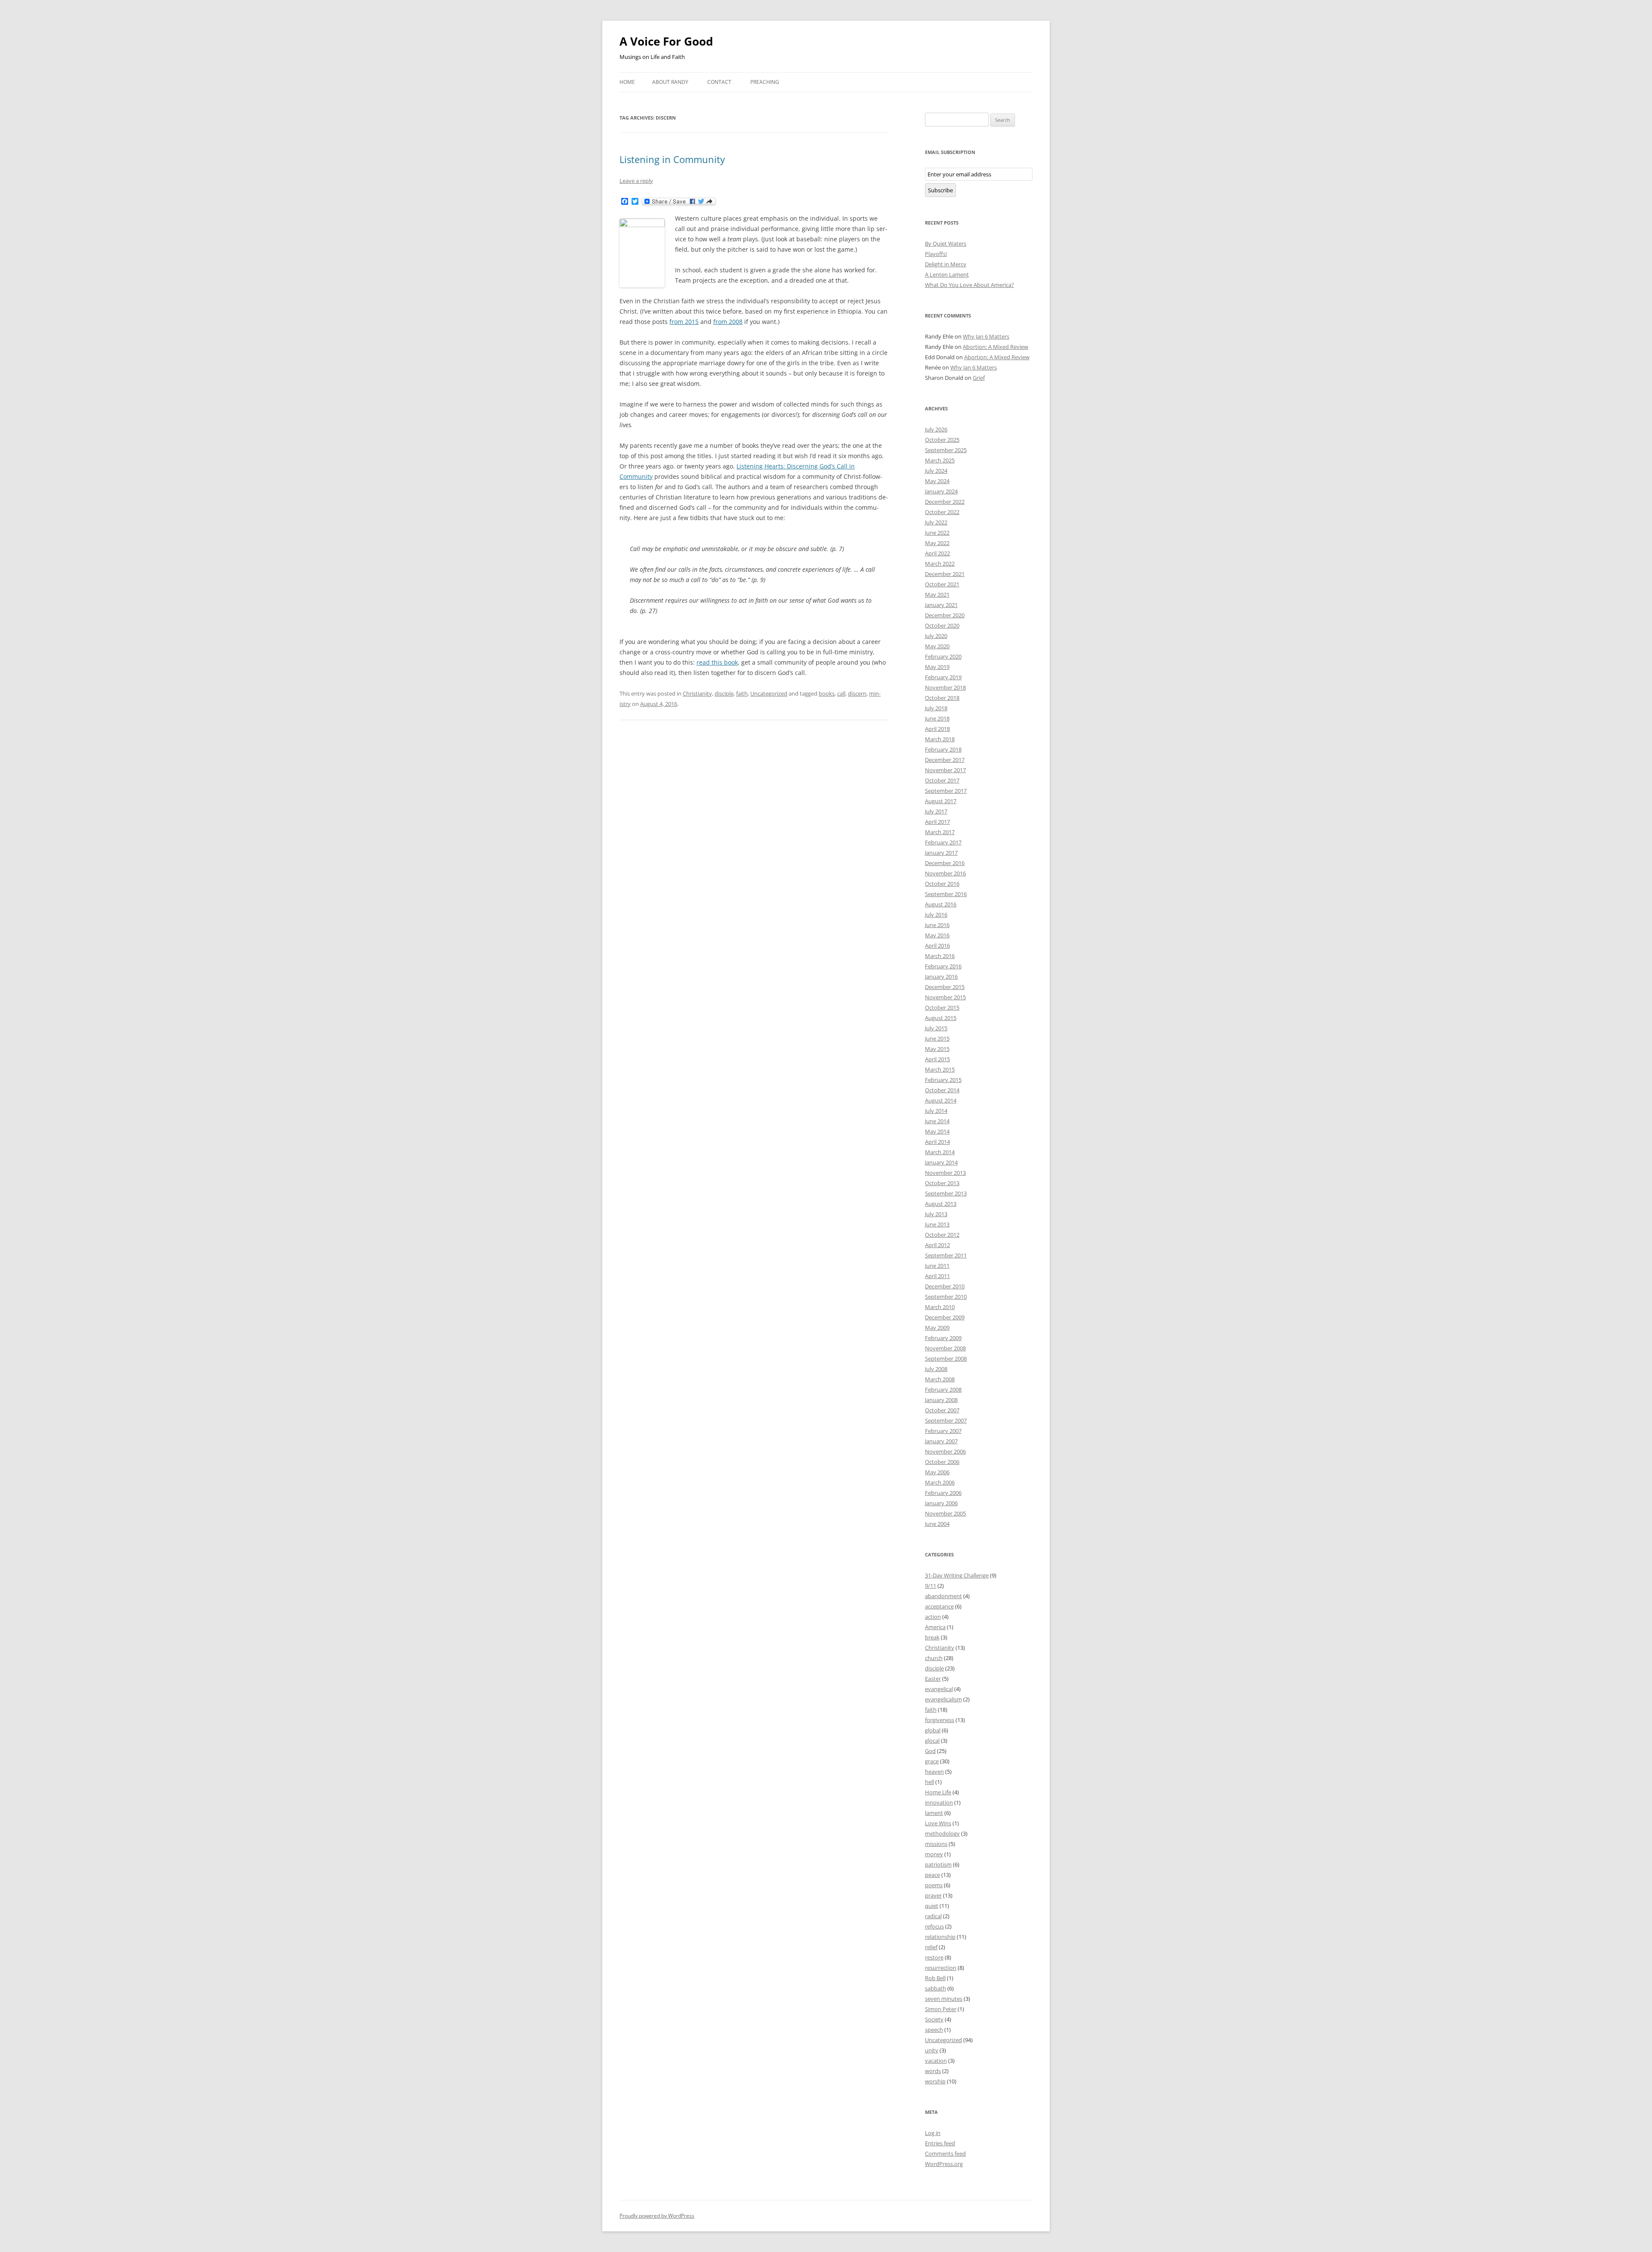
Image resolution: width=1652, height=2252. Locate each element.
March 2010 (940, 1307)
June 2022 (937, 533)
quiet (932, 1906)
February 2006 (943, 1493)
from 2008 (728, 322)
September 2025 (946, 450)
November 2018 (945, 687)
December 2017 (945, 760)
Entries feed (940, 2143)
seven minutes (944, 1999)
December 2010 (945, 1286)
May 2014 (937, 1131)
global (933, 1730)
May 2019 (937, 667)
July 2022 (936, 522)
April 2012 (937, 1245)
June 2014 (937, 1121)
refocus (934, 1926)
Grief (979, 378)
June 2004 (937, 1524)
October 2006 (942, 1462)
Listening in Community (672, 159)
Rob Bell (935, 1978)
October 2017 (942, 780)
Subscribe (940, 190)
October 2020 (942, 625)
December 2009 (945, 1317)
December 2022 (945, 502)
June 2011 (937, 1266)
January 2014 (941, 1162)
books (827, 693)
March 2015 (940, 1069)
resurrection (941, 1968)
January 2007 (941, 1441)
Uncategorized (769, 693)
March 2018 (940, 739)
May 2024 (937, 481)
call (841, 693)
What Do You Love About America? (969, 285)
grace (932, 1761)
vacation (936, 2061)
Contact (719, 82)
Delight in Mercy (946, 264)
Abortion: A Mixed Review (996, 347)
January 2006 (941, 1503)
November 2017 (945, 770)
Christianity (697, 693)
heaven (934, 1771)
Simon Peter (941, 2009)
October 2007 (942, 1410)
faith (742, 693)
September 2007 (946, 1420)
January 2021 (941, 605)
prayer (933, 1895)
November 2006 (945, 1451)
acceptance (939, 1606)
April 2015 (937, 1059)
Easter (933, 1679)
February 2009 (943, 1338)
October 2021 (942, 584)
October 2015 (942, 1007)
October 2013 (942, 1183)
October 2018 (942, 698)
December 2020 (945, 615)
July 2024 (936, 471)
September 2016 (946, 894)
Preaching (765, 82)
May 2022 (937, 543)
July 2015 (936, 1028)
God (930, 1751)
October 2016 (942, 884)
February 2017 (943, 842)
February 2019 (943, 677)
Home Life (938, 1792)
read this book (717, 662)
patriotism (938, 1864)
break (932, 1637)
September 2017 (946, 791)
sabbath (935, 1988)
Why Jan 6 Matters (986, 336)
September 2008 (946, 1359)
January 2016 (941, 977)
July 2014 (936, 1111)
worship (935, 2081)
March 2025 (940, 460)
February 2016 (943, 966)
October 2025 (942, 440)
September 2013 (946, 1193)
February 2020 (943, 656)
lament (934, 1813)
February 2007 (943, 1431)
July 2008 (936, 1369)
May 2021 (937, 595)
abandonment (943, 1596)
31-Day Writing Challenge (957, 1575)
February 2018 (943, 749)
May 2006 (937, 1472)
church (934, 1658)
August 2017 (941, 801)
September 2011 (946, 1255)
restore (934, 1957)
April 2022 (937, 553)
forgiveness (940, 1720)
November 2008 (945, 1348)
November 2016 (945, 873)
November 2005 (945, 1513)
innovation (939, 1802)
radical (933, 1916)
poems (934, 1885)
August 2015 (941, 1018)
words (933, 2071)
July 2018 (936, 708)
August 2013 (941, 1204)
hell (929, 1782)
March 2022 (940, 564)
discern (857, 693)
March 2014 (940, 1152)
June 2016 (937, 925)
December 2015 (945, 987)
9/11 (931, 1586)
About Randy (670, 82)
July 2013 (936, 1214)
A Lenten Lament (947, 274)
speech (934, 2030)
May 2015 (937, 1049)
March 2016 (940, 956)
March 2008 (940, 1379)
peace (932, 1875)
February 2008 (943, 1389)
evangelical (939, 1689)
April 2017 (937, 822)
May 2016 (937, 935)
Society (934, 2019)
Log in (933, 2133)
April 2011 (937, 1276)
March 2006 (940, 1482)
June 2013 (937, 1224)
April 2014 (937, 1142)
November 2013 (945, 1173)
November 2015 (945, 997)
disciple (724, 693)
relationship (940, 1937)
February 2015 (943, 1080)
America (935, 1627)
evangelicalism (943, 1699)
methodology (942, 1833)
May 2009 (937, 1328)
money (934, 1854)
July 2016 (936, 915)
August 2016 (941, 904)
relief (931, 1947)
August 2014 (941, 1100)
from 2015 (684, 322)
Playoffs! (936, 254)
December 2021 (945, 574)
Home (627, 82)
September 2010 (946, 1297)
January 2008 (941, 1400)
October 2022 (942, 512)
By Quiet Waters (946, 243)
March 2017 (940, 832)
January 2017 (941, 853)
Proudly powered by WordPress (657, 2216)
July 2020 (936, 636)
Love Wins (938, 1823)
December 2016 (945, 863)
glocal (932, 1741)
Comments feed (945, 2153)
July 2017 (936, 811)
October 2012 (942, 1235)
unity (932, 2050)
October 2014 (942, 1090)
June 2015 (937, 1038)
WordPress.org (944, 2164)
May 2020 (937, 646)
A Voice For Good (666, 41)
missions (936, 1844)
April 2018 (937, 729)
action (933, 1617)
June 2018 (937, 718)
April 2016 (937, 946)
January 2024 (941, 491)
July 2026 (936, 429)
